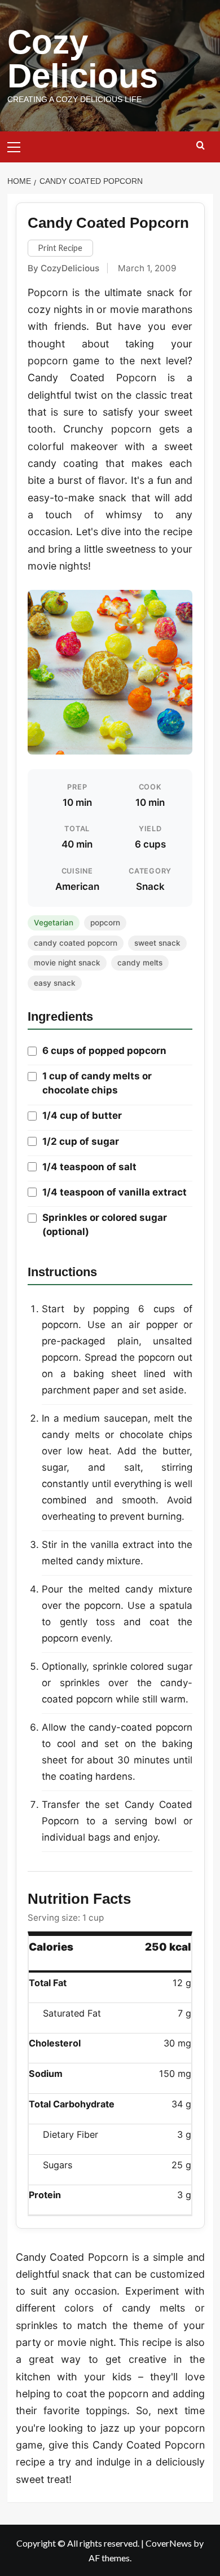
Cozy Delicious (83, 59)
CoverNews (169, 2543)
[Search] (201, 146)
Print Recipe (60, 248)
